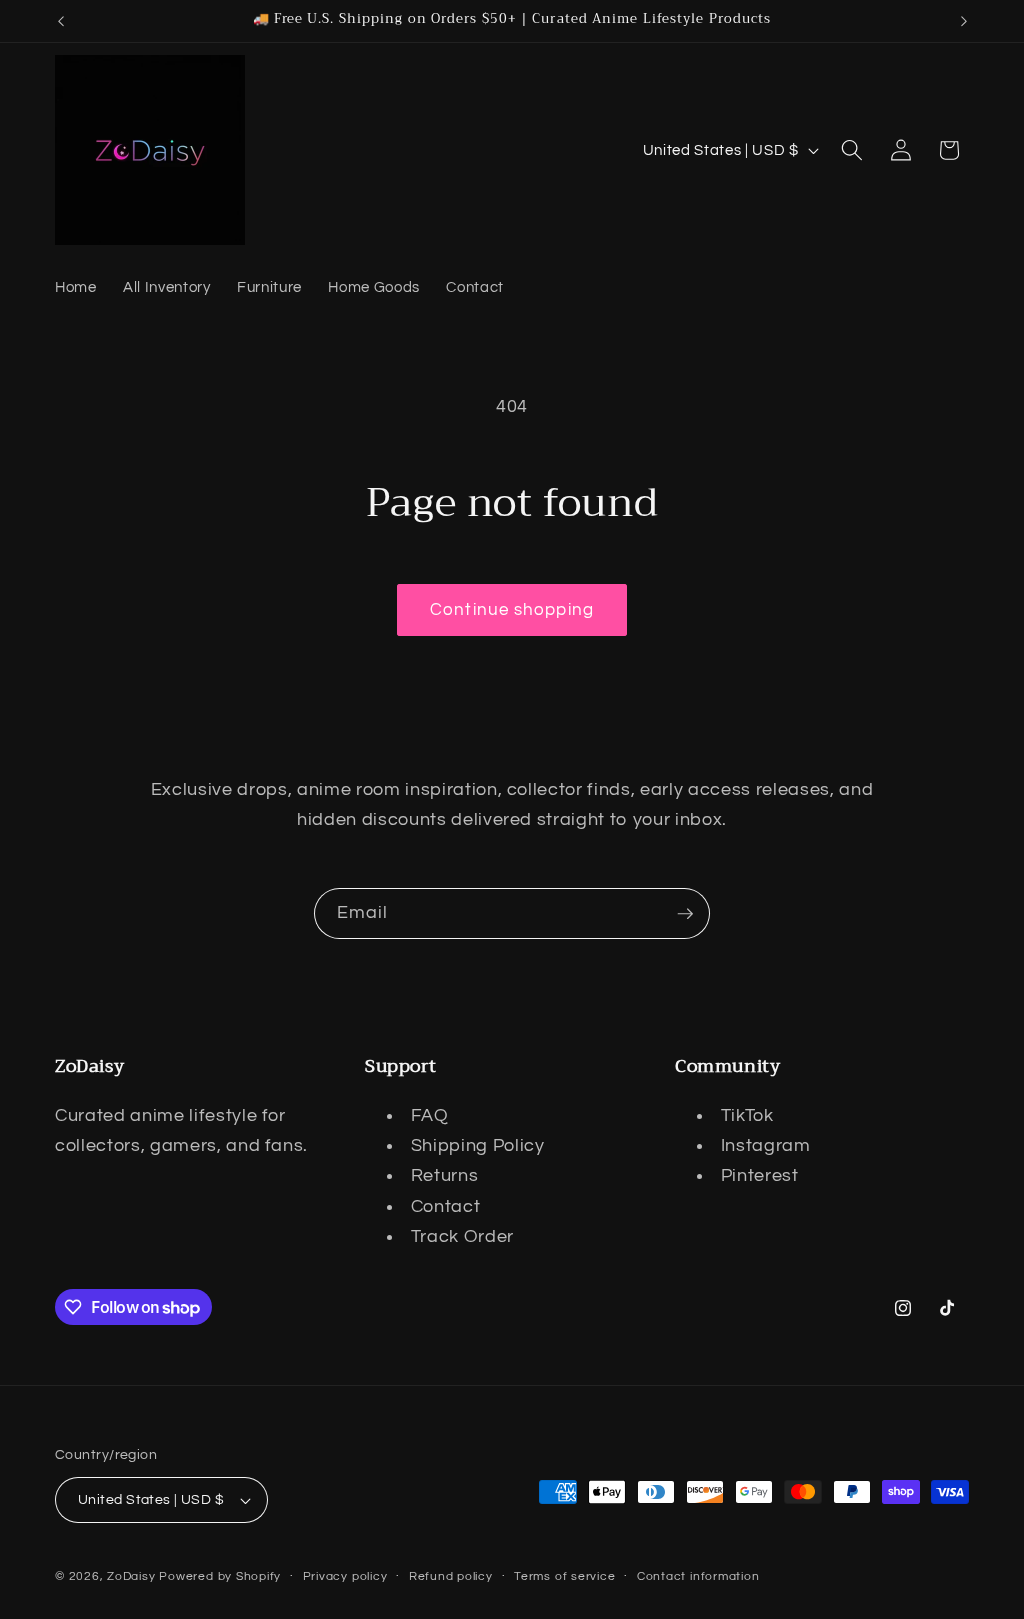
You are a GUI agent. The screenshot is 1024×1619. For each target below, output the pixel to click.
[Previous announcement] (61, 21)
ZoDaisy (131, 1576)
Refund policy (451, 1576)
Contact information (698, 1576)
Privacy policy (345, 1576)
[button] (852, 150)
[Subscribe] (685, 914)
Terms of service (564, 1576)
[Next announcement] (964, 21)
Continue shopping (512, 609)
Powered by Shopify (220, 1576)
